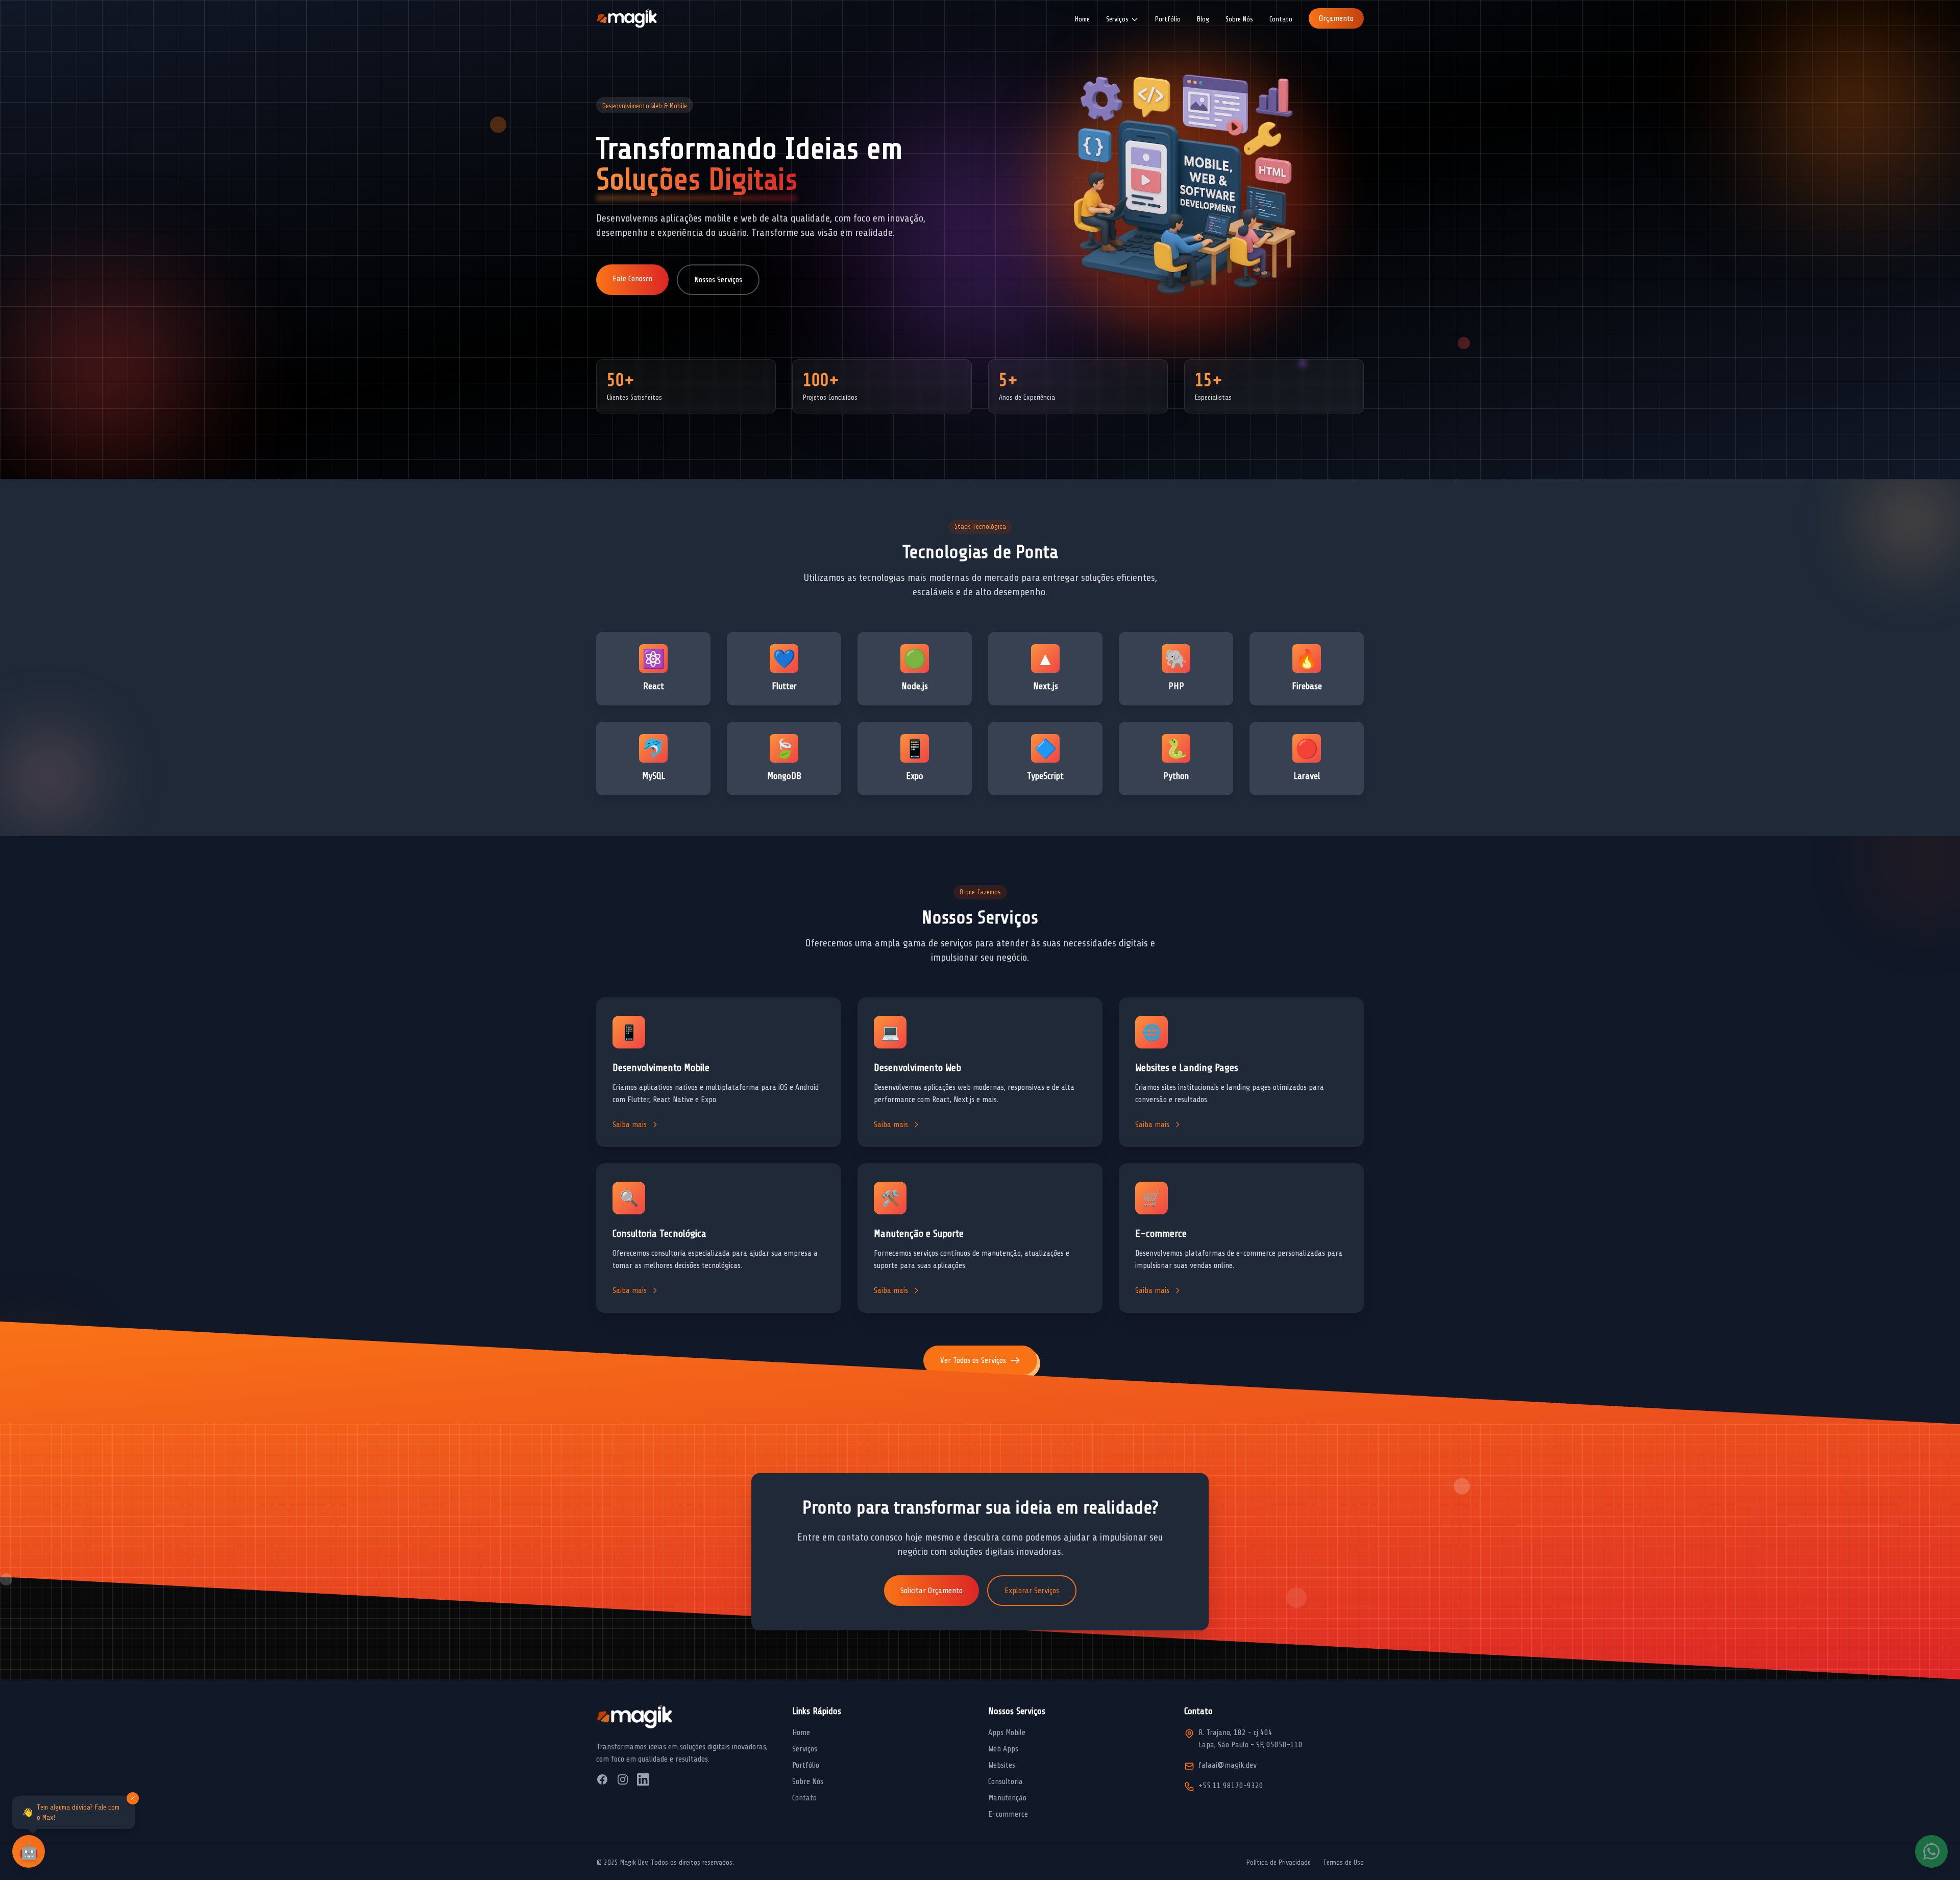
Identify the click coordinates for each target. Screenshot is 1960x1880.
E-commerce (1008, 1814)
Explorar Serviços (1032, 1591)
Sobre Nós (1239, 19)
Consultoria (1006, 1781)
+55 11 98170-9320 (1231, 1786)
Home (1082, 19)
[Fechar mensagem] (133, 1798)
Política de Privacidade (1279, 1862)
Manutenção (1007, 1798)
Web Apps (1003, 1749)
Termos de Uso (1343, 1862)
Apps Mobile (1007, 1732)
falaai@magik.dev (1228, 1765)
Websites (1002, 1765)
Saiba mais (630, 1125)
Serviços (805, 1749)
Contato (1281, 19)
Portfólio (1168, 19)
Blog (1203, 19)
